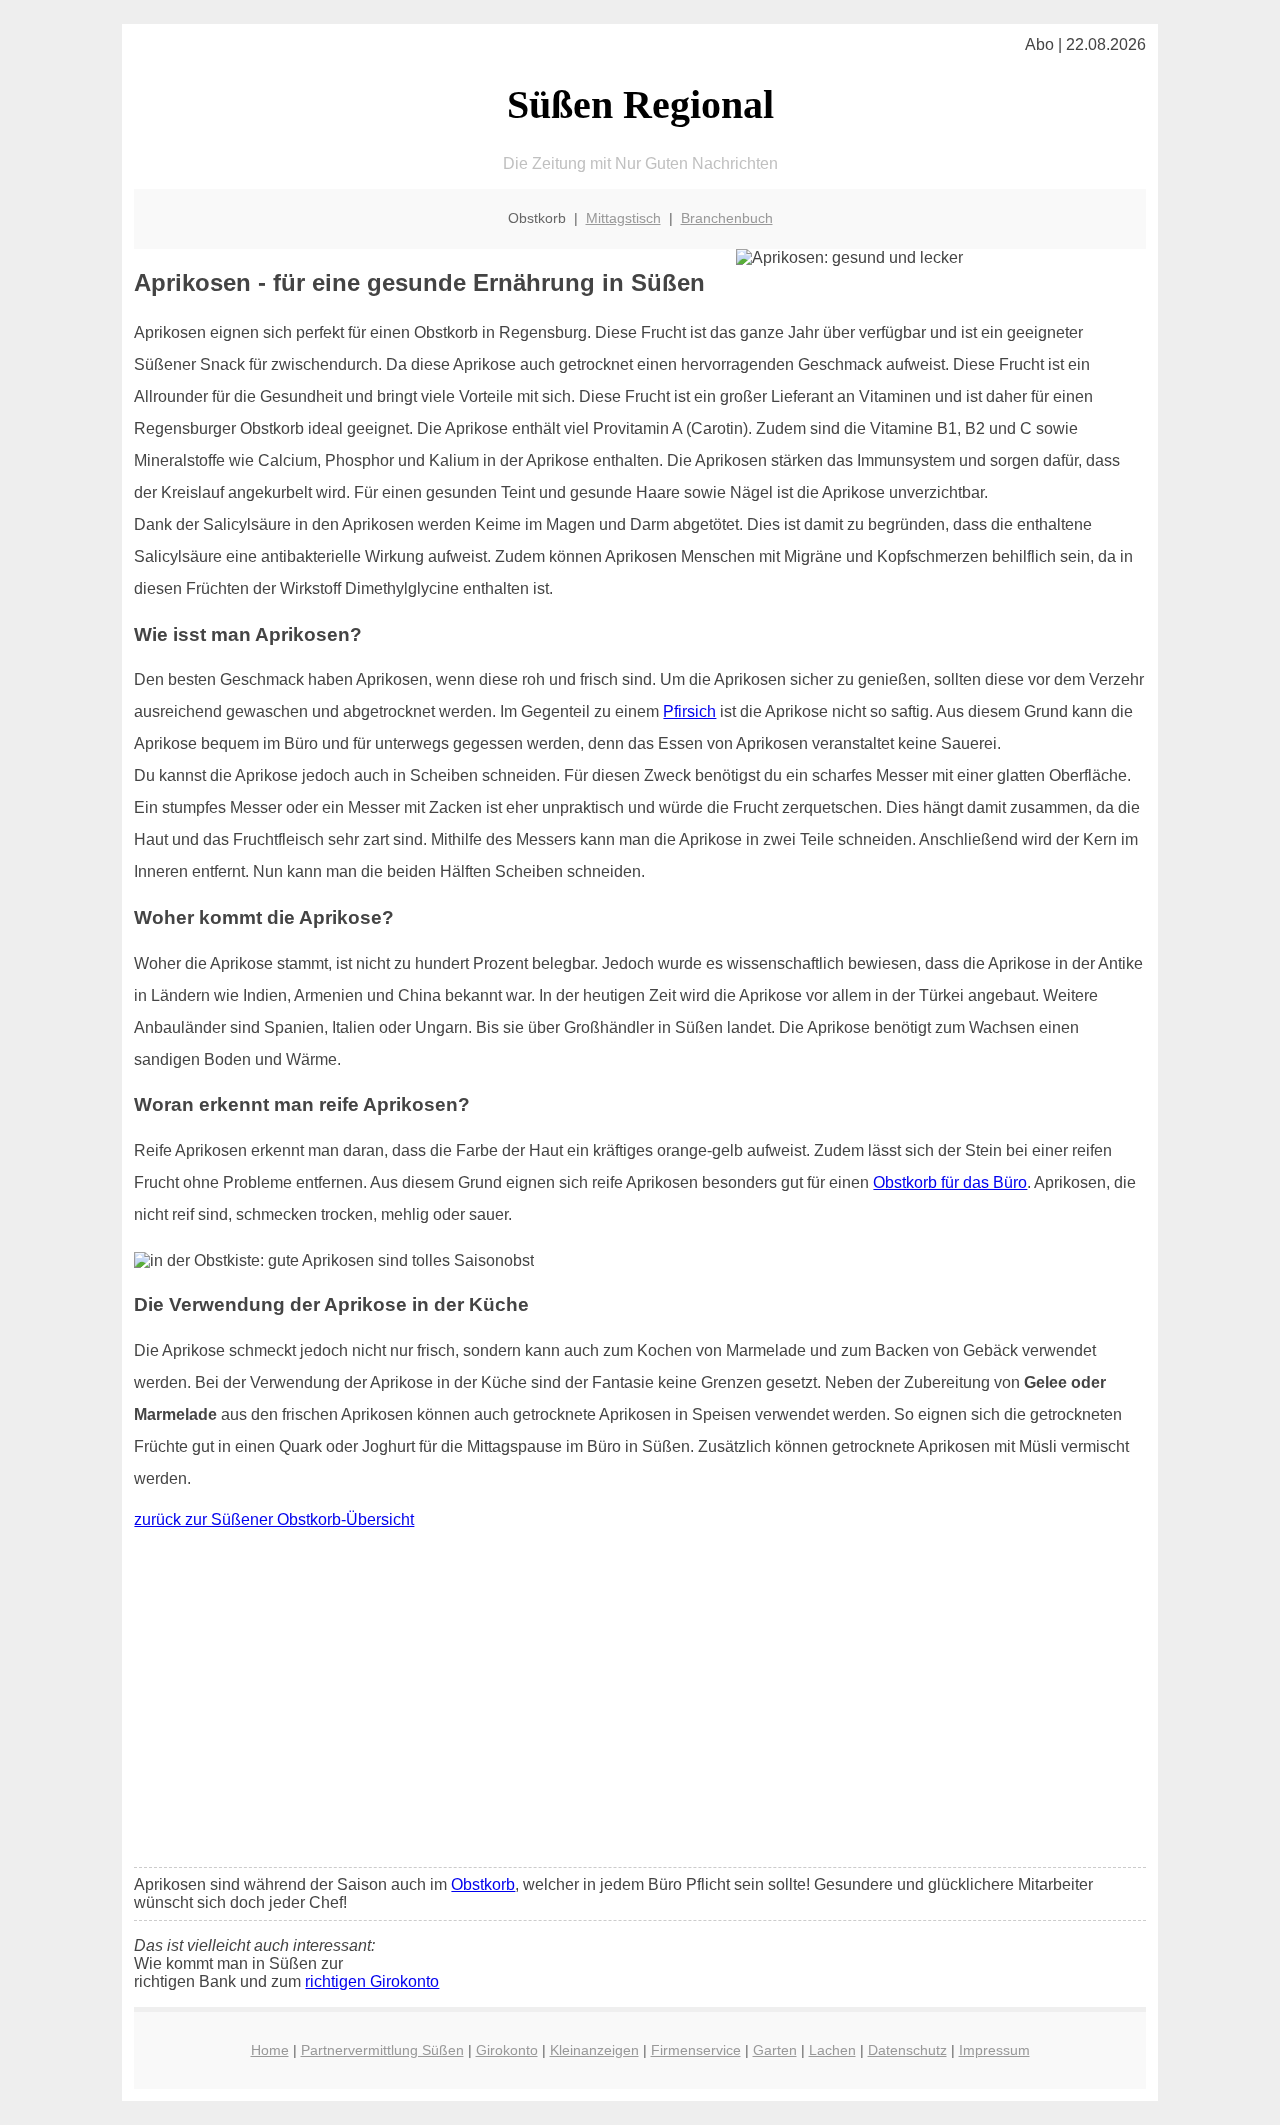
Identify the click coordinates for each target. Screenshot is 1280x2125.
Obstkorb (483, 1884)
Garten (775, 2050)
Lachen (832, 2050)
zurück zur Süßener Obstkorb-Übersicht (274, 1519)
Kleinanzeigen (594, 2050)
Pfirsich (689, 711)
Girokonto (507, 2050)
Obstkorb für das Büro (950, 1182)
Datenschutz (907, 2050)
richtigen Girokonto (372, 1981)
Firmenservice (696, 2050)
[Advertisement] (640, 1703)
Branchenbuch (727, 218)
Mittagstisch (623, 218)
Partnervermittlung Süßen (382, 2050)
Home (270, 2050)
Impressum (994, 2050)
